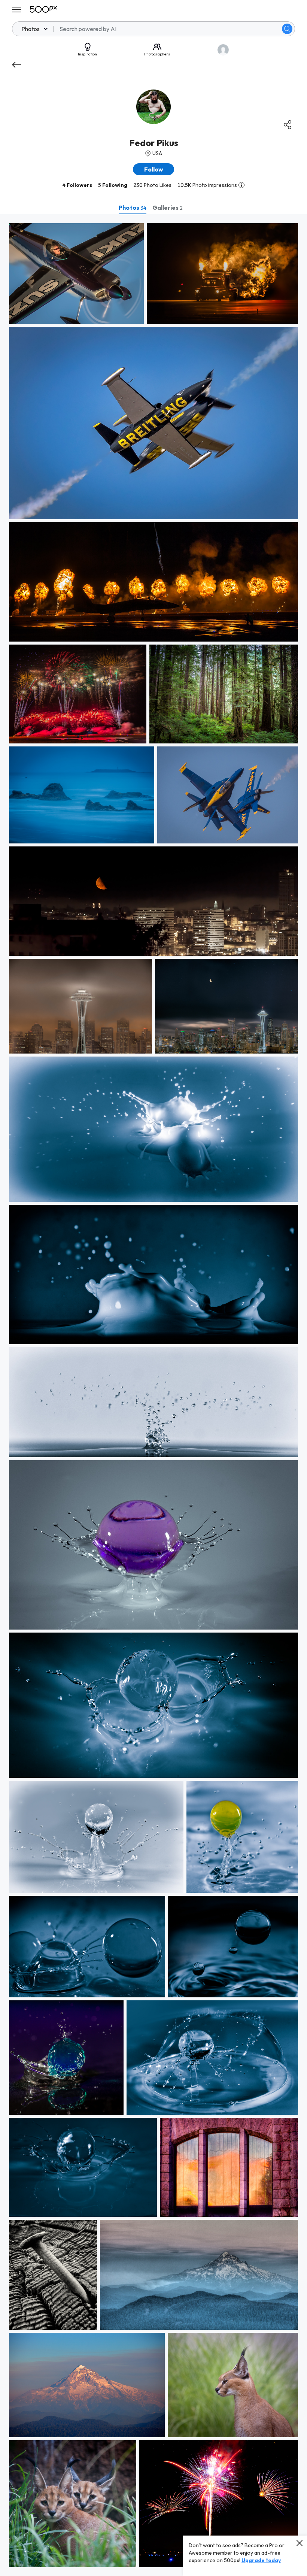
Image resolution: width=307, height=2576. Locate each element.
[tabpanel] (153, 1395)
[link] (76, 274)
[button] (287, 29)
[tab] (133, 207)
